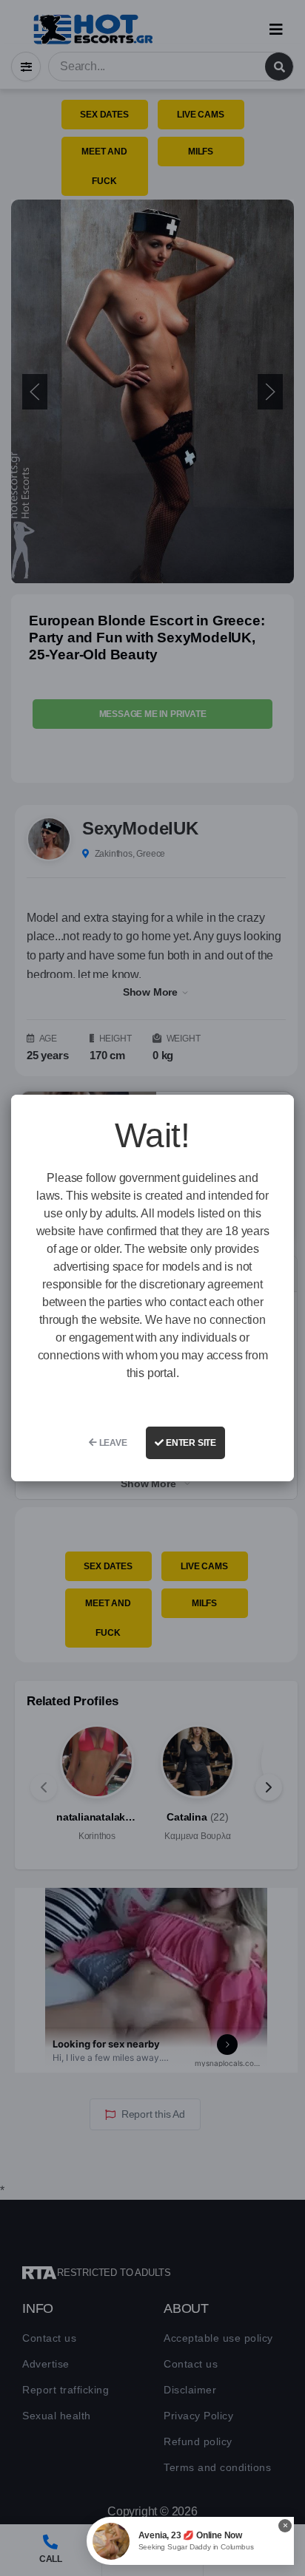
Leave (112, 1443)
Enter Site (190, 1443)
